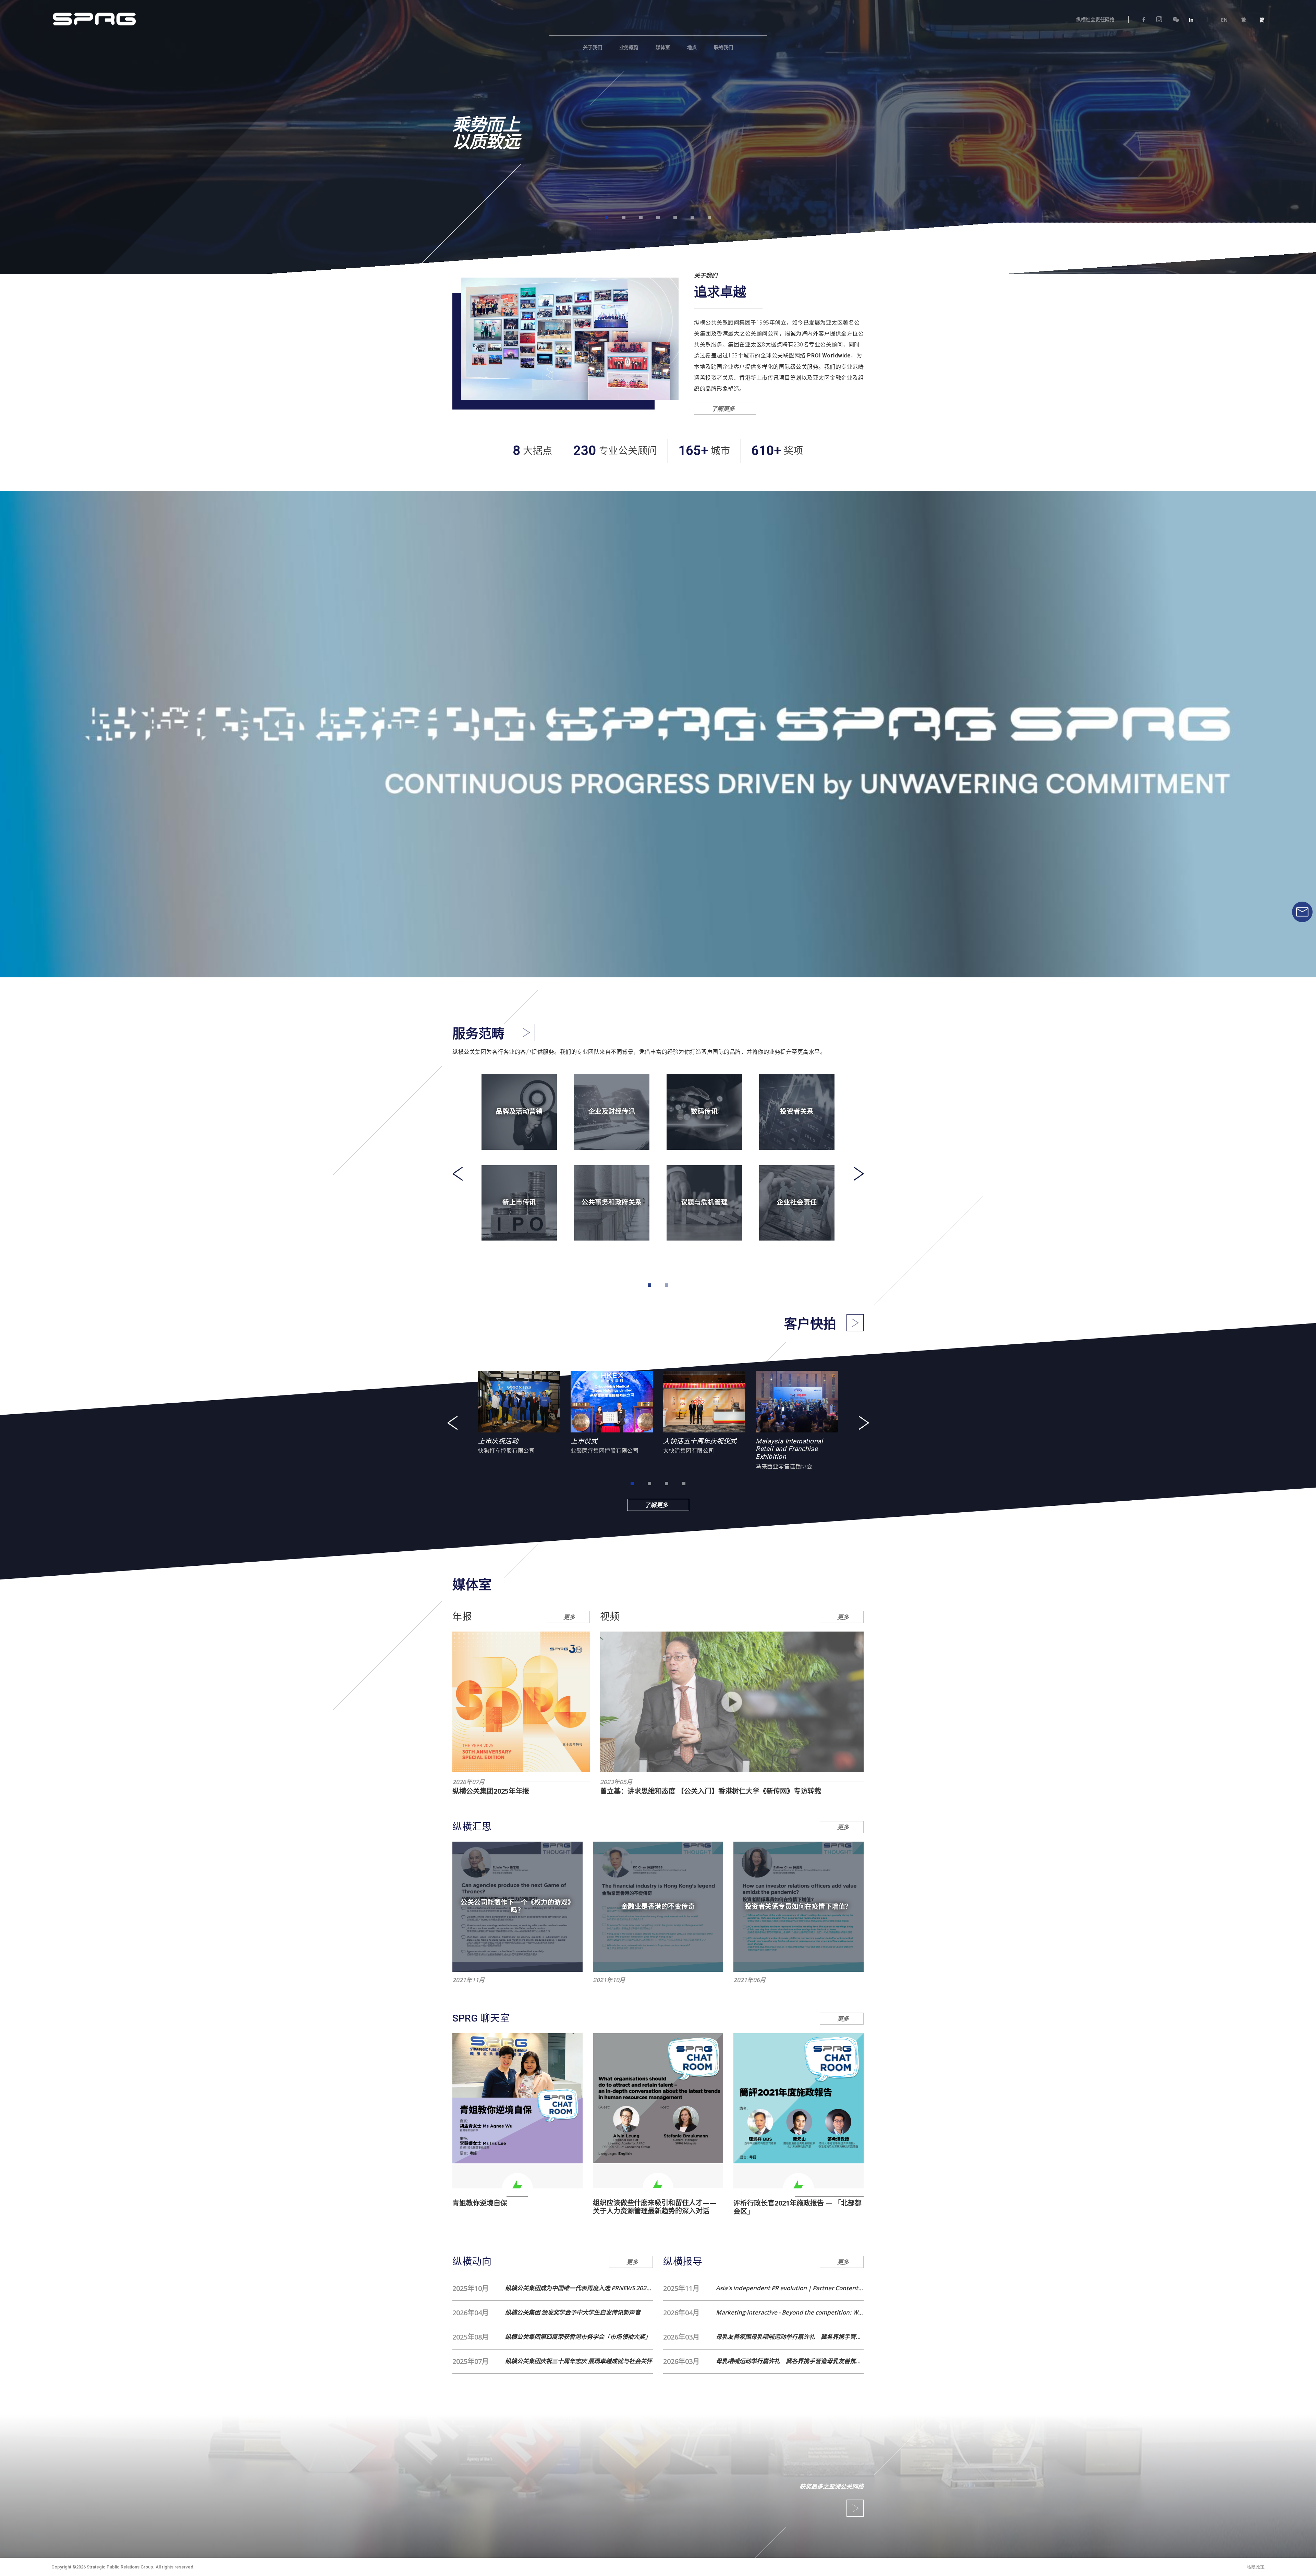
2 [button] (624, 218)
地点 (692, 47)
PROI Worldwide (829, 356)
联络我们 (723, 47)
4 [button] (658, 218)
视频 (610, 1617)
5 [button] (675, 218)
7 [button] (709, 218)
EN (1224, 20)
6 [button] (692, 218)
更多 (569, 1617)
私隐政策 (1256, 2567)
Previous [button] (458, 1174)
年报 (462, 1617)
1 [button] (607, 218)
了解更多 (726, 409)
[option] (658, 129)
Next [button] (858, 1174)
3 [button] (641, 218)
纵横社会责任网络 (1095, 20)
